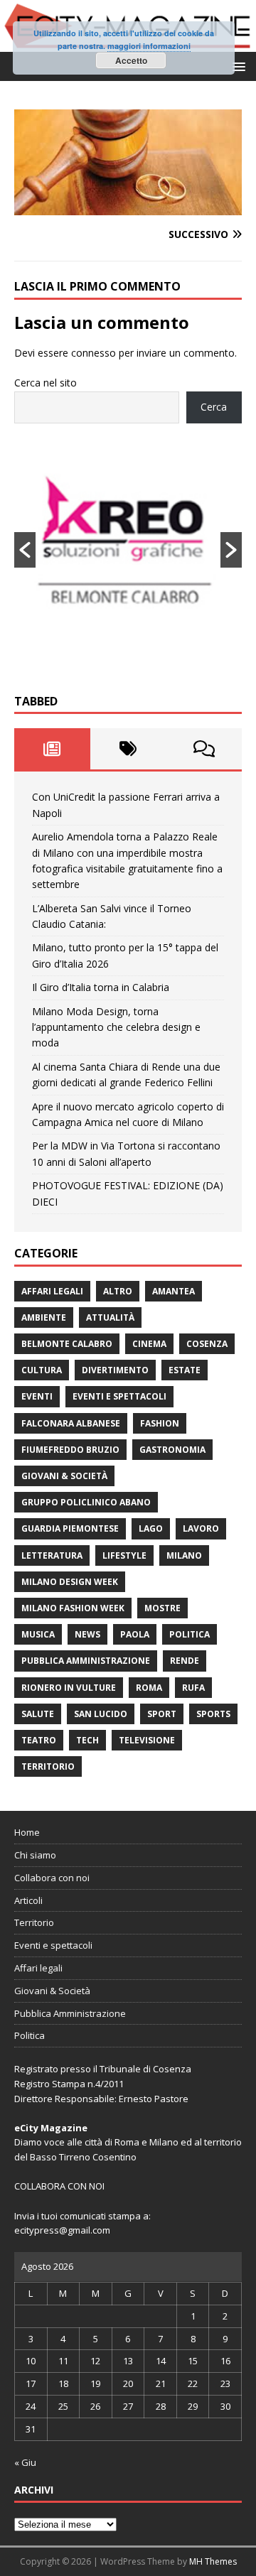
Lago (151, 1528)
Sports (213, 1714)
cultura (42, 1370)
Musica (38, 1634)
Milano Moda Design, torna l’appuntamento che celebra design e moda (116, 1027)
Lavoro (201, 1528)
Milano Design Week (70, 1582)
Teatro (39, 1740)
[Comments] (204, 749)
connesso (94, 353)
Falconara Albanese (71, 1423)
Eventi (37, 1396)
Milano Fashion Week (73, 1608)
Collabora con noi (52, 1878)
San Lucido (101, 1714)
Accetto (131, 60)
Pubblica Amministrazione (86, 1661)
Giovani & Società (64, 1476)
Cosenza (207, 1344)
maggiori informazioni (149, 46)
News (87, 1634)
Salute (38, 1714)
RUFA (193, 1688)
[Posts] (52, 749)
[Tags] (128, 749)
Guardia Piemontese (70, 1528)
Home (27, 1832)
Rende (185, 1661)
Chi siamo (35, 1855)
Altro (118, 1291)
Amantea (174, 1291)
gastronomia (172, 1450)
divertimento (115, 1370)
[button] (236, 66)
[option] (128, 550)
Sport (162, 1714)
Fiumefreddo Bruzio (70, 1450)
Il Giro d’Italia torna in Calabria (101, 987)
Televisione (147, 1740)
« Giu (25, 2462)
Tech (87, 1740)
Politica (190, 1634)
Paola (135, 1634)
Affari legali (52, 1291)
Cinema (149, 1344)
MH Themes (213, 2561)
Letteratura (52, 1555)
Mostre (162, 1608)
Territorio (48, 1766)
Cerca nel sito (46, 383)
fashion (160, 1423)
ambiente (44, 1317)
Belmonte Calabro (67, 1344)
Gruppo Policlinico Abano (86, 1502)
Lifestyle (124, 1555)
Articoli (28, 1900)
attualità (110, 1317)
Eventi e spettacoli (119, 1396)
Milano (184, 1555)
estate (185, 1370)
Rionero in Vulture (69, 1688)
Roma (149, 1688)
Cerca (214, 407)
